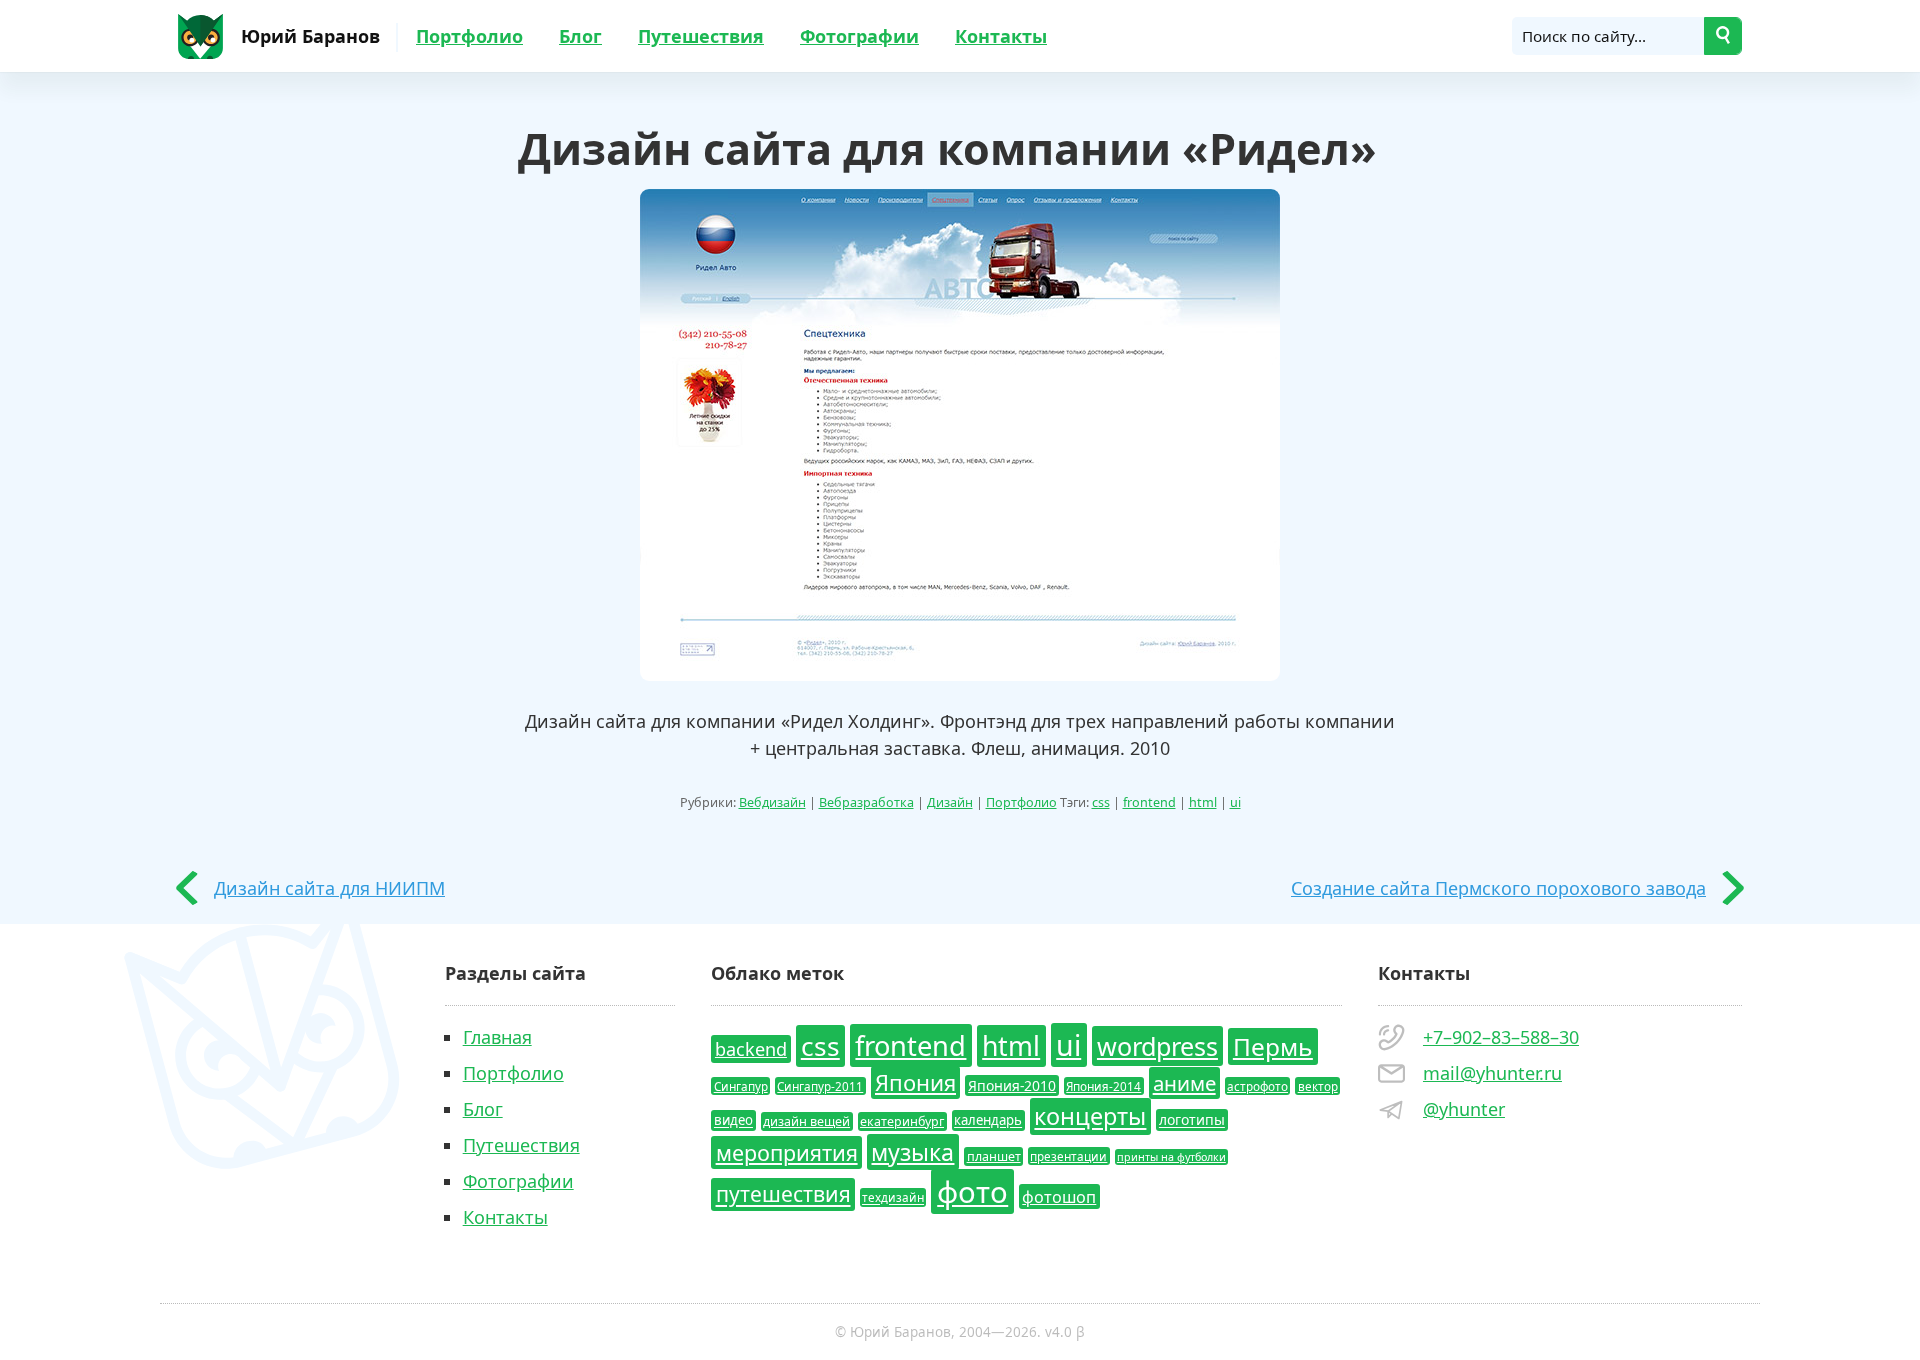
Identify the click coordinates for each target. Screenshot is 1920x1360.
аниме (1184, 1083)
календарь (988, 1121)
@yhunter (1464, 1109)
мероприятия (787, 1152)
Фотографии (859, 36)
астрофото (1257, 1086)
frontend (1149, 802)
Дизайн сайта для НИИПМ (329, 888)
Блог (580, 36)
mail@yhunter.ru (1492, 1073)
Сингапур (741, 1086)
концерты (1090, 1117)
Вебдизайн (772, 802)
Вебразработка (866, 802)
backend (751, 1049)
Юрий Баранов (310, 36)
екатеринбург (902, 1121)
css (1101, 802)
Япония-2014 (1103, 1086)
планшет (994, 1156)
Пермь (1273, 1046)
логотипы (1192, 1120)
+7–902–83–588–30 (1501, 1037)
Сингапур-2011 (820, 1086)
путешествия (783, 1195)
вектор (1318, 1086)
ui (1235, 802)
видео (733, 1121)
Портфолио (469, 36)
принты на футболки (1171, 1157)
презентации (1068, 1156)
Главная (497, 1037)
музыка (912, 1152)
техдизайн (893, 1198)
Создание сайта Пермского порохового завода (1498, 888)
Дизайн (950, 802)
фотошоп (1059, 1197)
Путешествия (701, 36)
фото (972, 1192)
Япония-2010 (1012, 1085)
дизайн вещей (806, 1121)
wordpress (1157, 1046)
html (1203, 802)
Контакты (1001, 36)
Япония (915, 1082)
